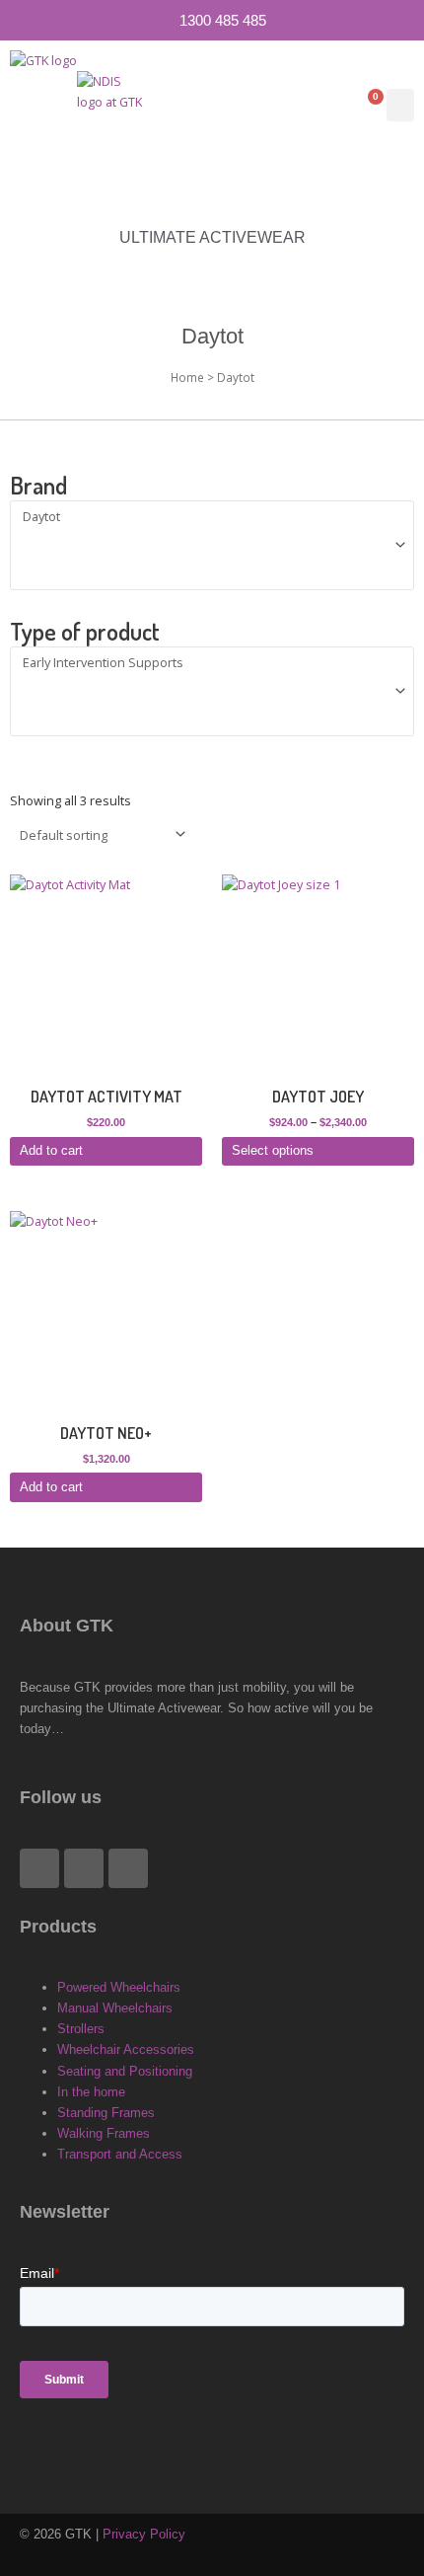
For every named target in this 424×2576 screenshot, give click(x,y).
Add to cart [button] (51, 1150)
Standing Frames (106, 2113)
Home (187, 377)
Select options (273, 1150)
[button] (400, 105)
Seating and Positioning (125, 2071)
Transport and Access (120, 2154)
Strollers (81, 2029)
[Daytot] (204, 517)
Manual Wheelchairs (115, 2008)
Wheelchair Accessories (126, 2049)
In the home (91, 2092)
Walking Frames (104, 2133)
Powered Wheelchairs (119, 1987)
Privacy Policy (144, 2534)
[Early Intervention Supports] (204, 663)
